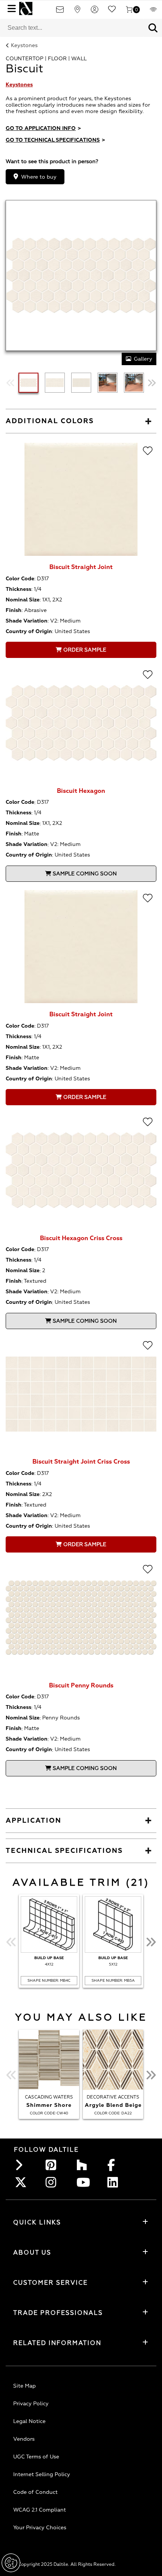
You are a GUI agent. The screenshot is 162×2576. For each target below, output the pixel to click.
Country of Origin (29, 631)
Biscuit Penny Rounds (81, 1686)
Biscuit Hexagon (81, 791)
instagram (53, 2182)
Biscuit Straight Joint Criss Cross (81, 1462)
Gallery (143, 359)
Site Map (24, 2386)
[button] (153, 28)
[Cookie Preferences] (11, 2563)
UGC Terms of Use (36, 2457)
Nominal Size (23, 600)
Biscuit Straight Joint (81, 567)
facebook (115, 2165)
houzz (84, 2165)
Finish (14, 610)
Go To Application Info (43, 128)
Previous (10, 383)
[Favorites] (112, 12)
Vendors (24, 2439)
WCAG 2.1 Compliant (40, 2510)
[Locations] (77, 12)
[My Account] (95, 12)
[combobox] (72, 28)
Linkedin (115, 2182)
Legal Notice (29, 2421)
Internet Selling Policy (42, 2474)
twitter (22, 2182)
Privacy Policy (31, 2404)
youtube (84, 2182)
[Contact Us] (60, 12)
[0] (129, 12)
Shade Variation (27, 621)
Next (152, 383)
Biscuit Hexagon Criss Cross (81, 1238)
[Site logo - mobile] (26, 8)
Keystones (24, 45)
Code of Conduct (35, 2492)
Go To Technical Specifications (55, 140)
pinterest (53, 2165)
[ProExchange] (153, 12)
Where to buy (39, 177)
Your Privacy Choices (40, 2528)
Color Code (20, 579)
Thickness (18, 589)
